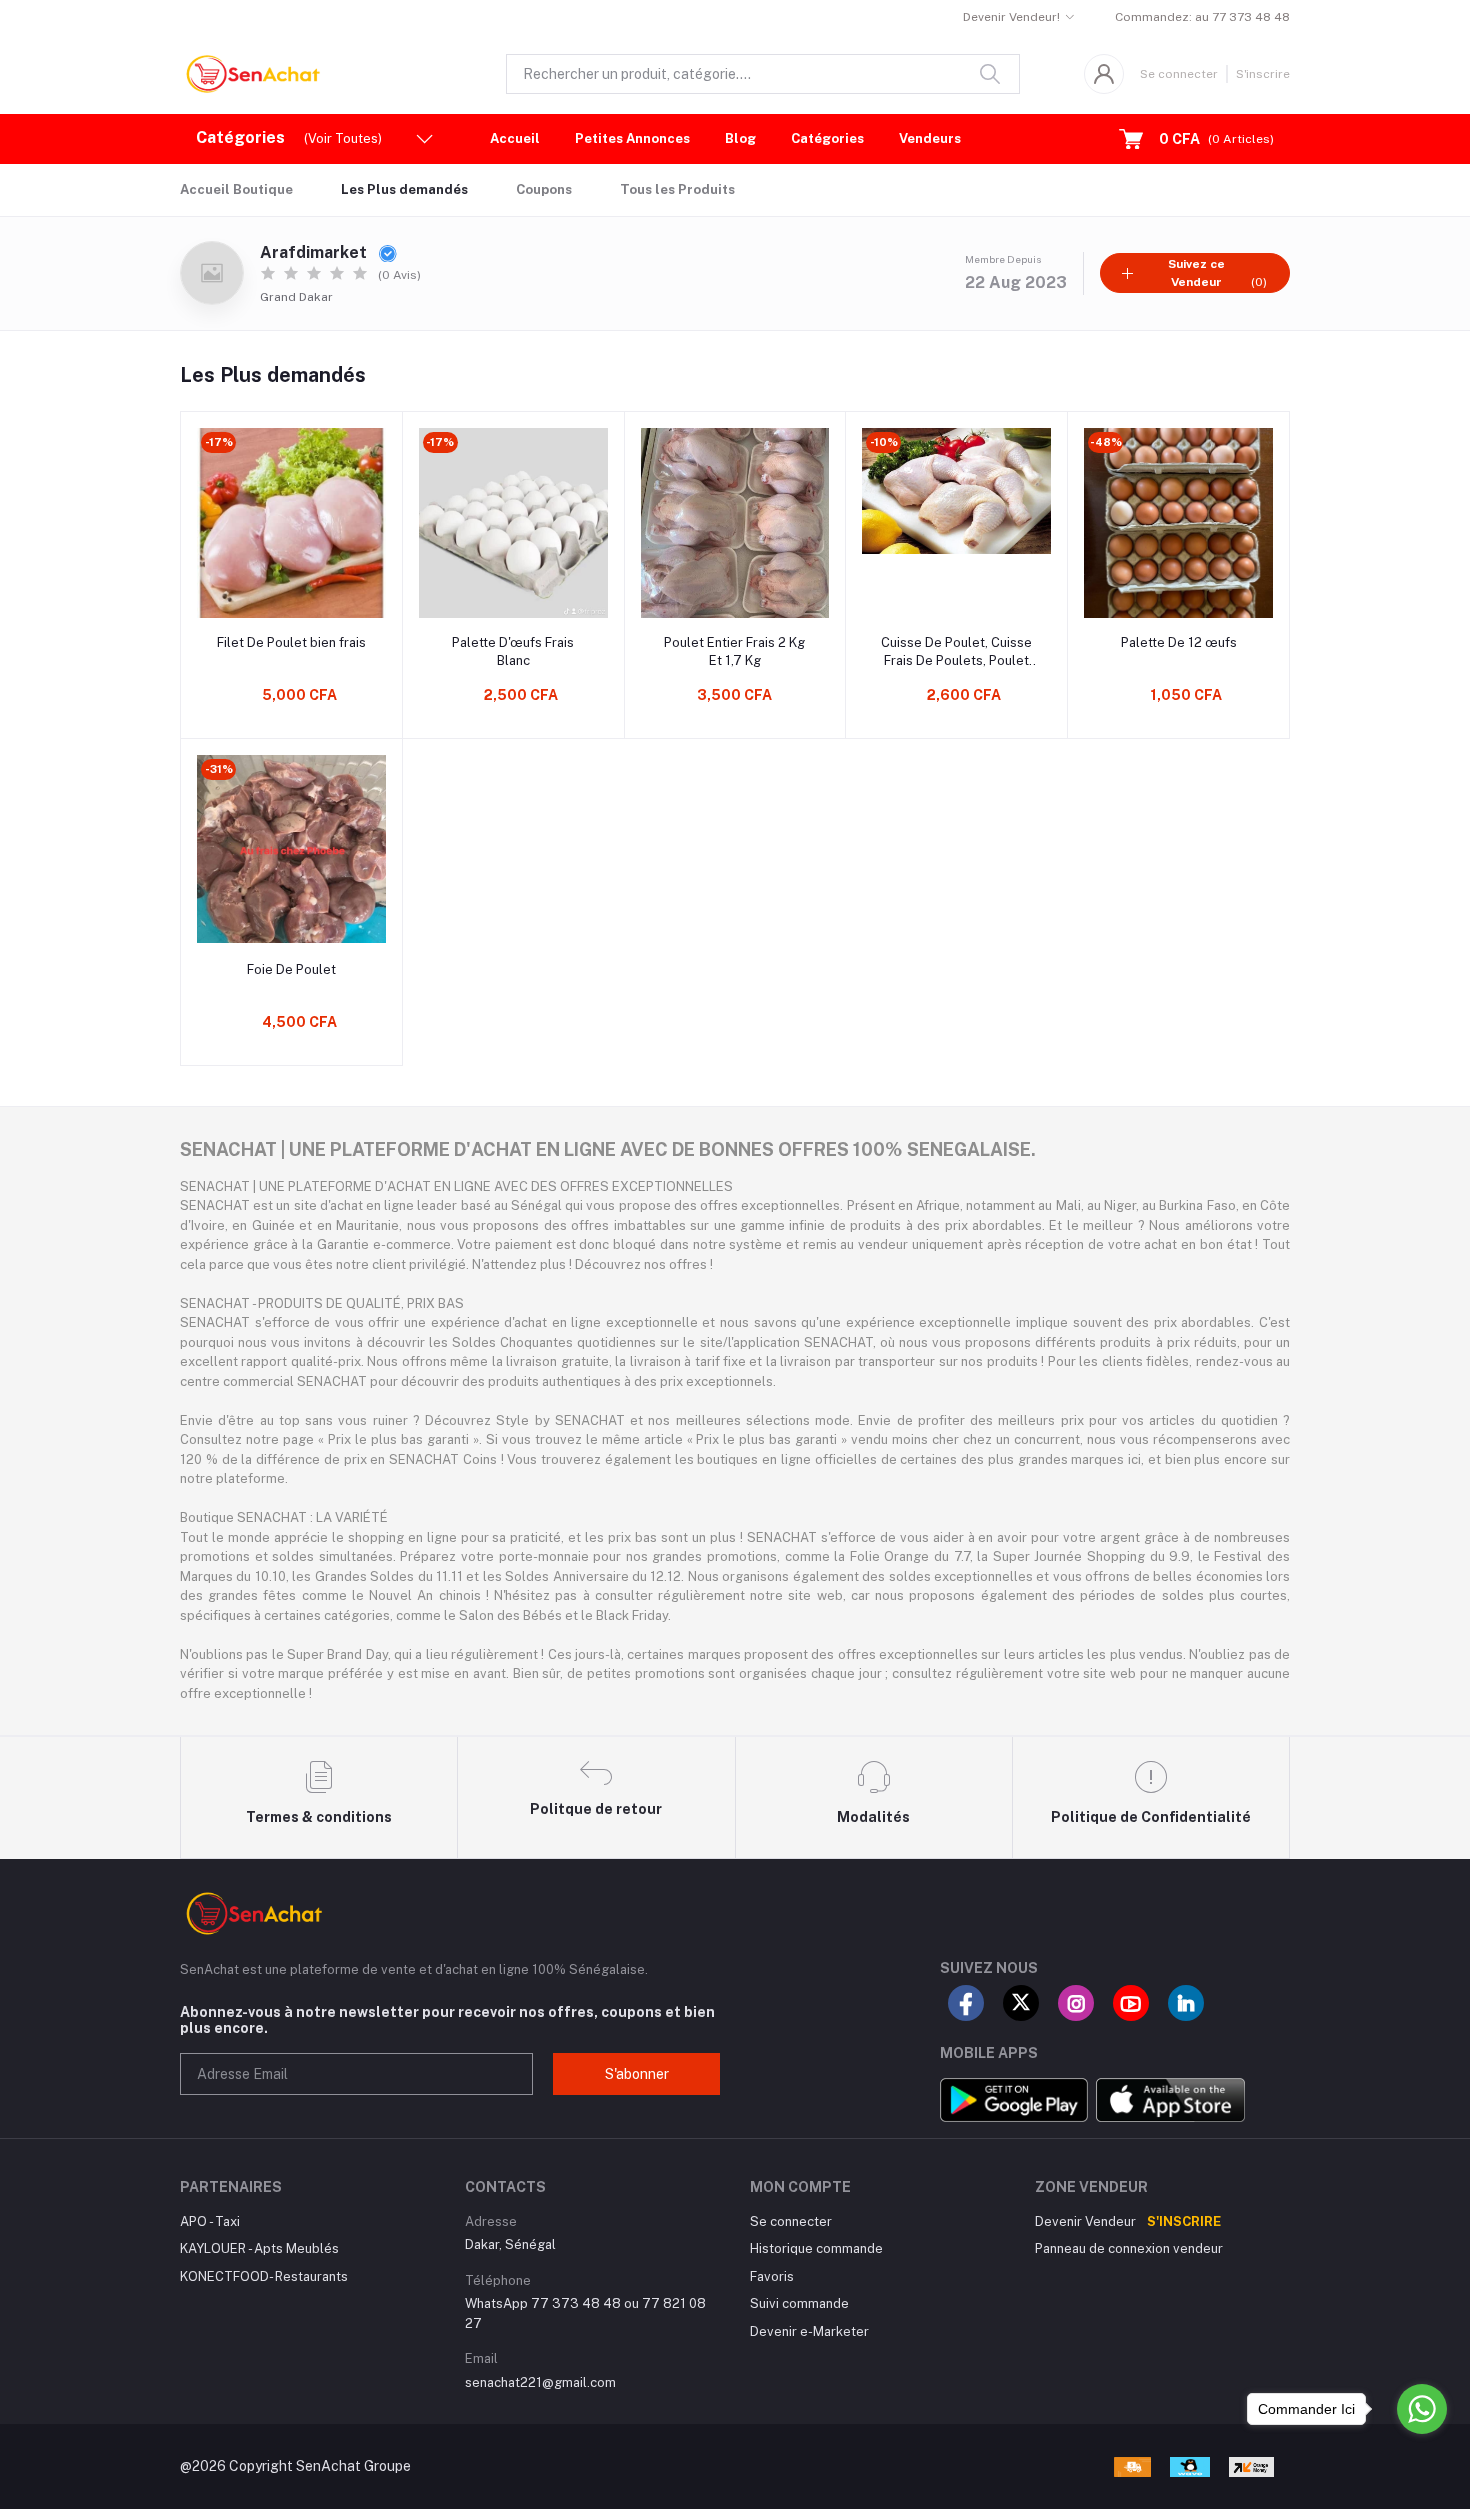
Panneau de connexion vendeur (1129, 2248)
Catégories (827, 138)
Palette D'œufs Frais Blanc (513, 651)
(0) (1217, 273)
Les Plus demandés (404, 189)
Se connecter (1179, 74)
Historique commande (816, 2248)
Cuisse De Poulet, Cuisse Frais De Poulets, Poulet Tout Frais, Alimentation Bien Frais (956, 652)
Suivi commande (799, 2303)
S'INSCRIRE (1184, 2221)
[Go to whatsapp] (1422, 2409)
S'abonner (637, 2074)
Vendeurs (930, 138)
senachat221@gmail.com (540, 2382)
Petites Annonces (632, 138)
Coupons (544, 189)
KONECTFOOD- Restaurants (264, 2276)
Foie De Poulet (291, 969)
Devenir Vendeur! (1011, 17)
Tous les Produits (677, 189)
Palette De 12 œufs (1179, 642)
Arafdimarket (315, 252)
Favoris (772, 2276)
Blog (740, 138)
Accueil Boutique (236, 189)
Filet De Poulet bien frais (291, 642)
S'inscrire (1263, 74)
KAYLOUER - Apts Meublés (259, 2248)
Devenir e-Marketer (809, 2331)
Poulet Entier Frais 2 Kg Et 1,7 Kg (734, 651)
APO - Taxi (210, 2221)
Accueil (515, 138)
